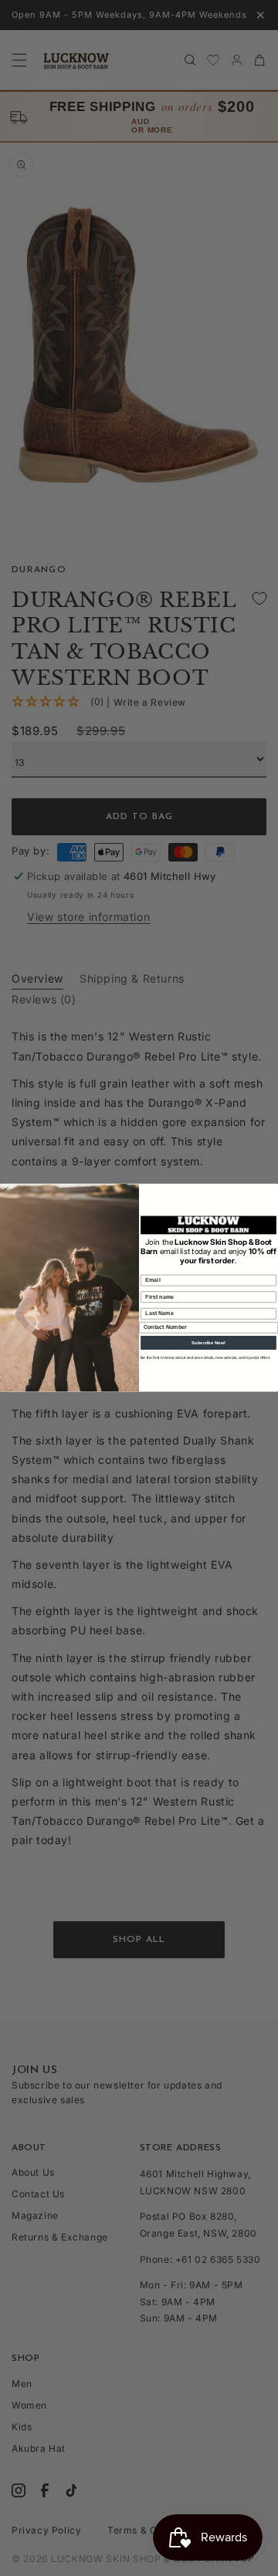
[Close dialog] (5, 1190)
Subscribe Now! (208, 1343)
